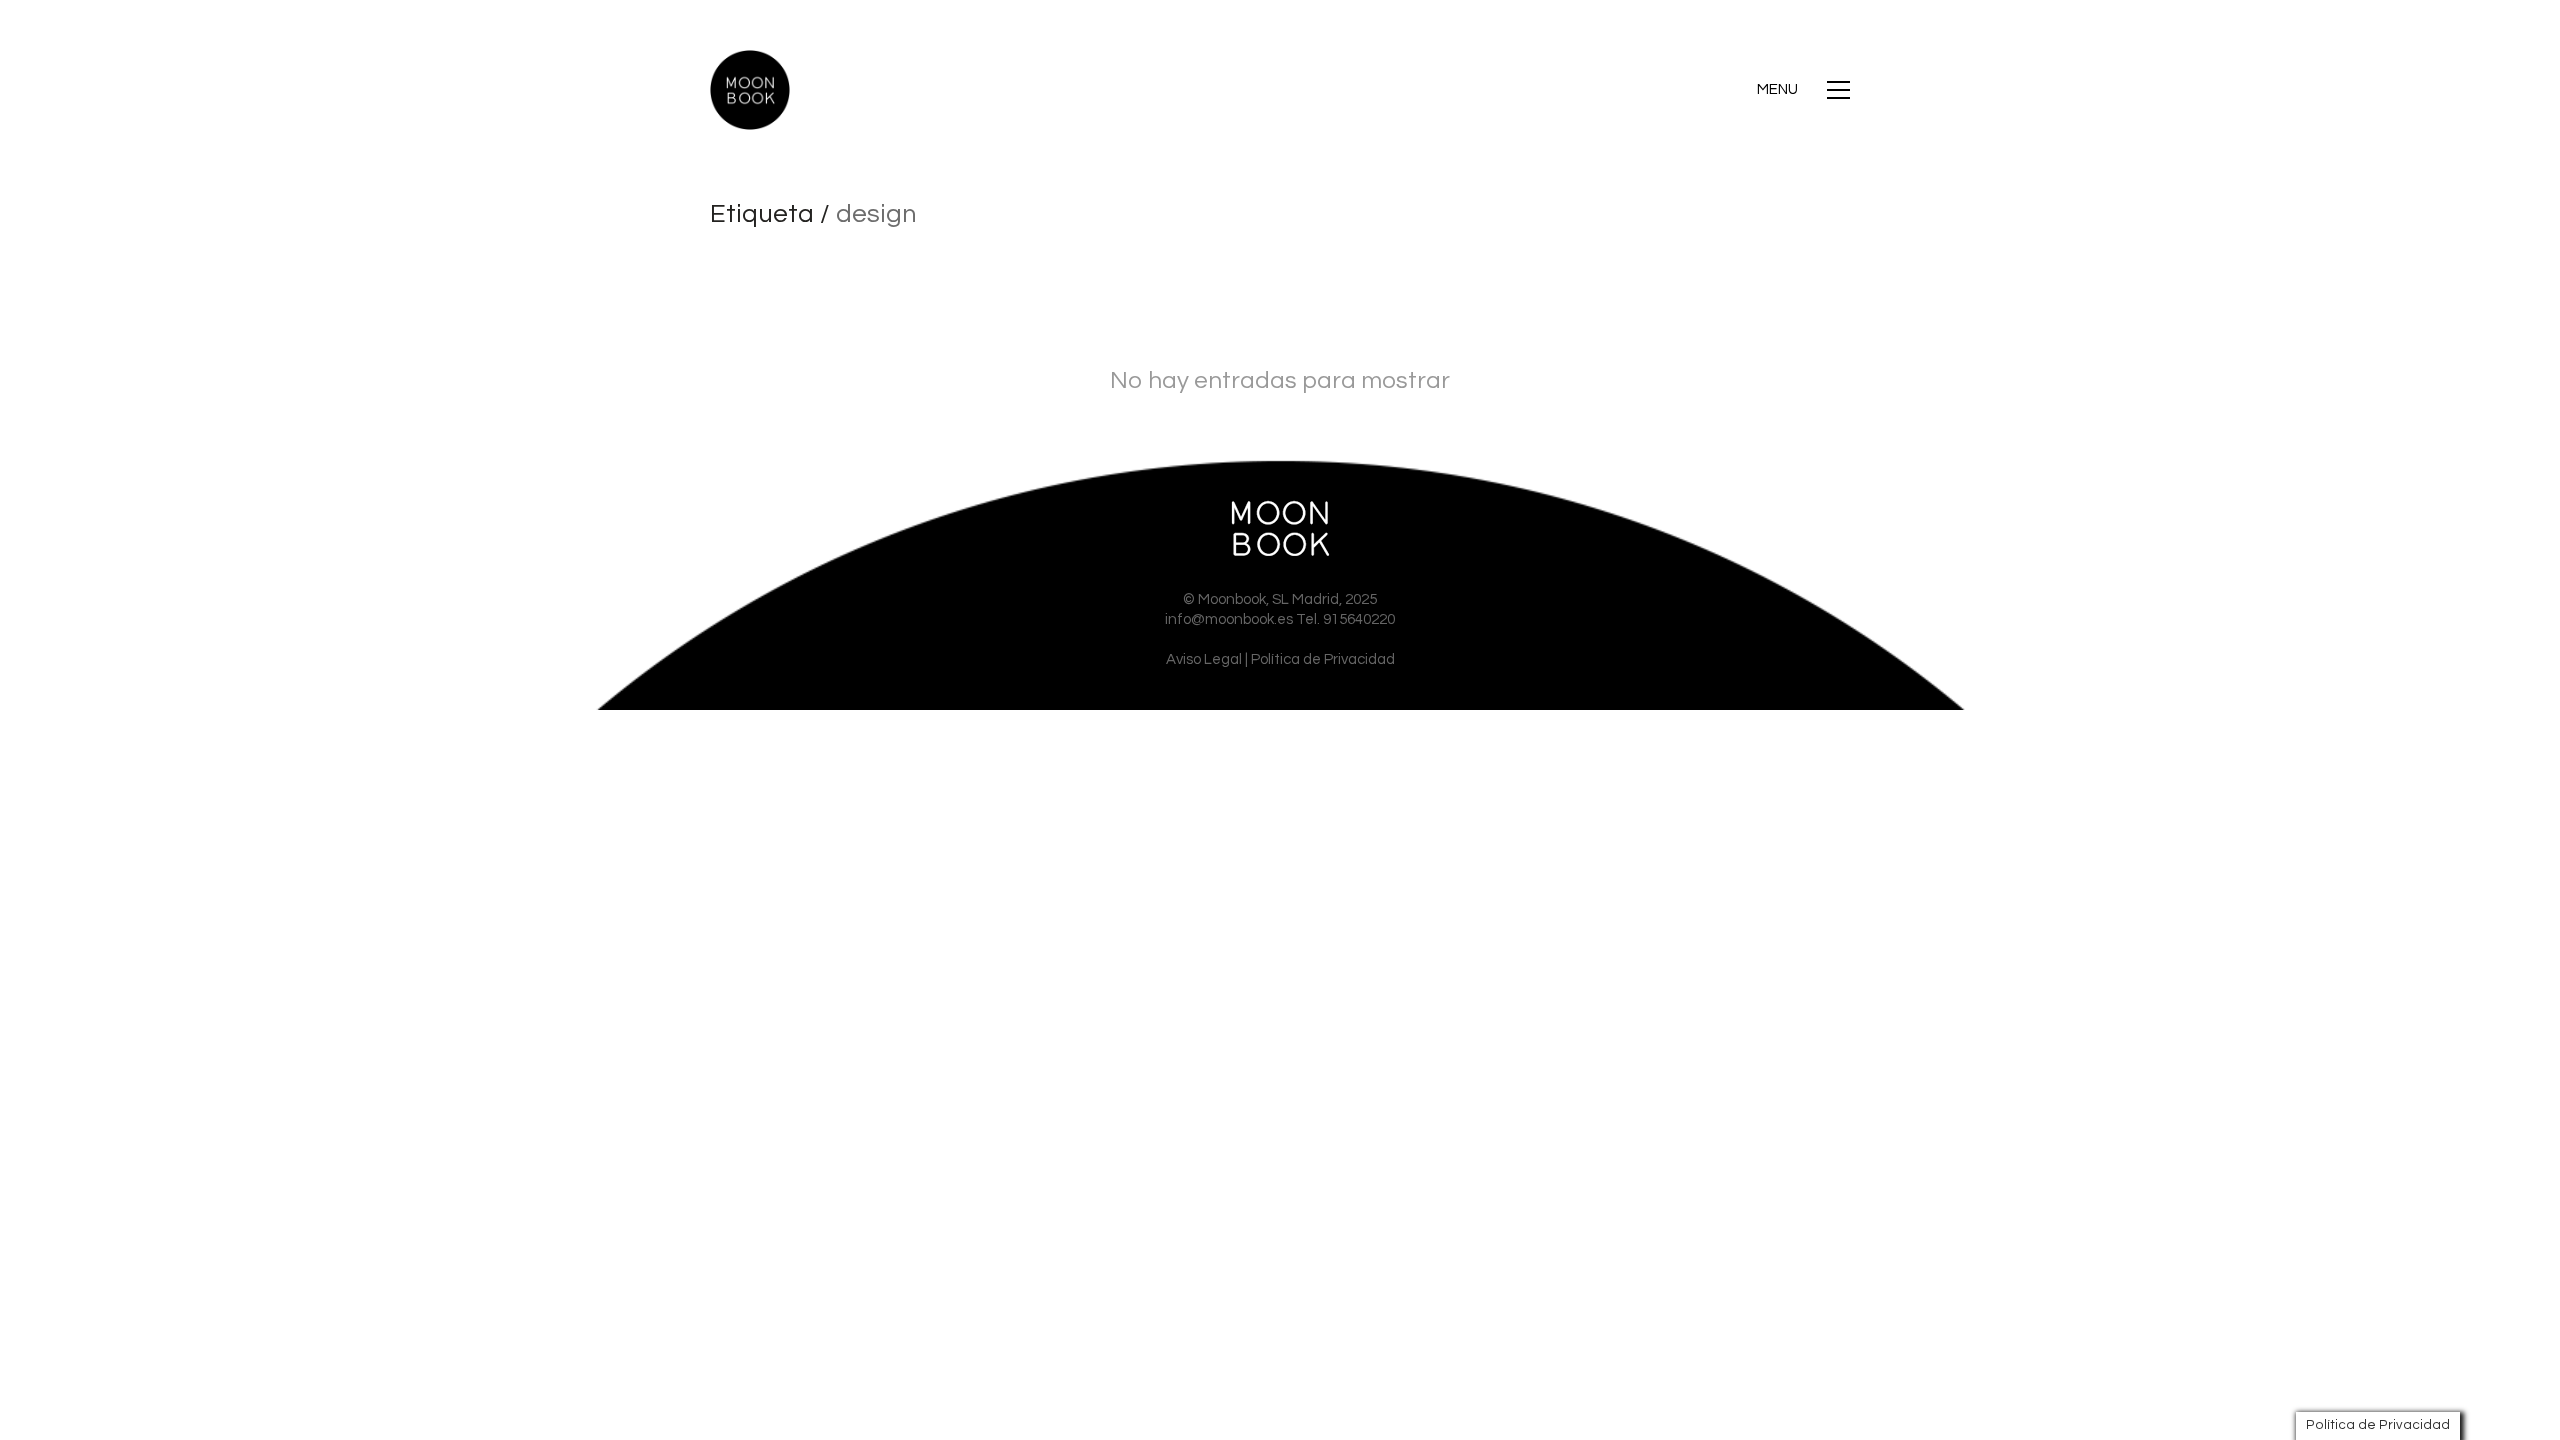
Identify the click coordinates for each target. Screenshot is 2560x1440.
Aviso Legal (1204, 659)
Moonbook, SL (1243, 599)
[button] (1803, 90)
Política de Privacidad (1323, 659)
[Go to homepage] (750, 90)
